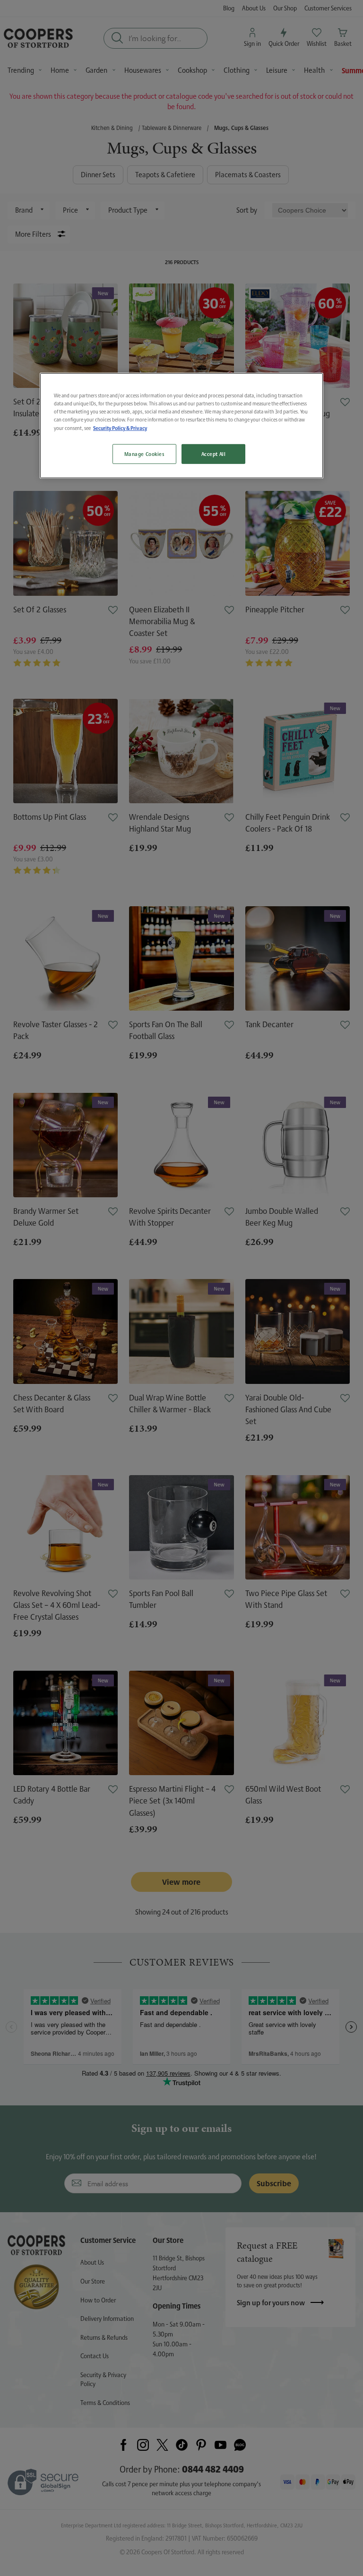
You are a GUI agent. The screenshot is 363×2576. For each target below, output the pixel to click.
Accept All (214, 454)
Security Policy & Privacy (120, 428)
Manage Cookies (144, 454)
